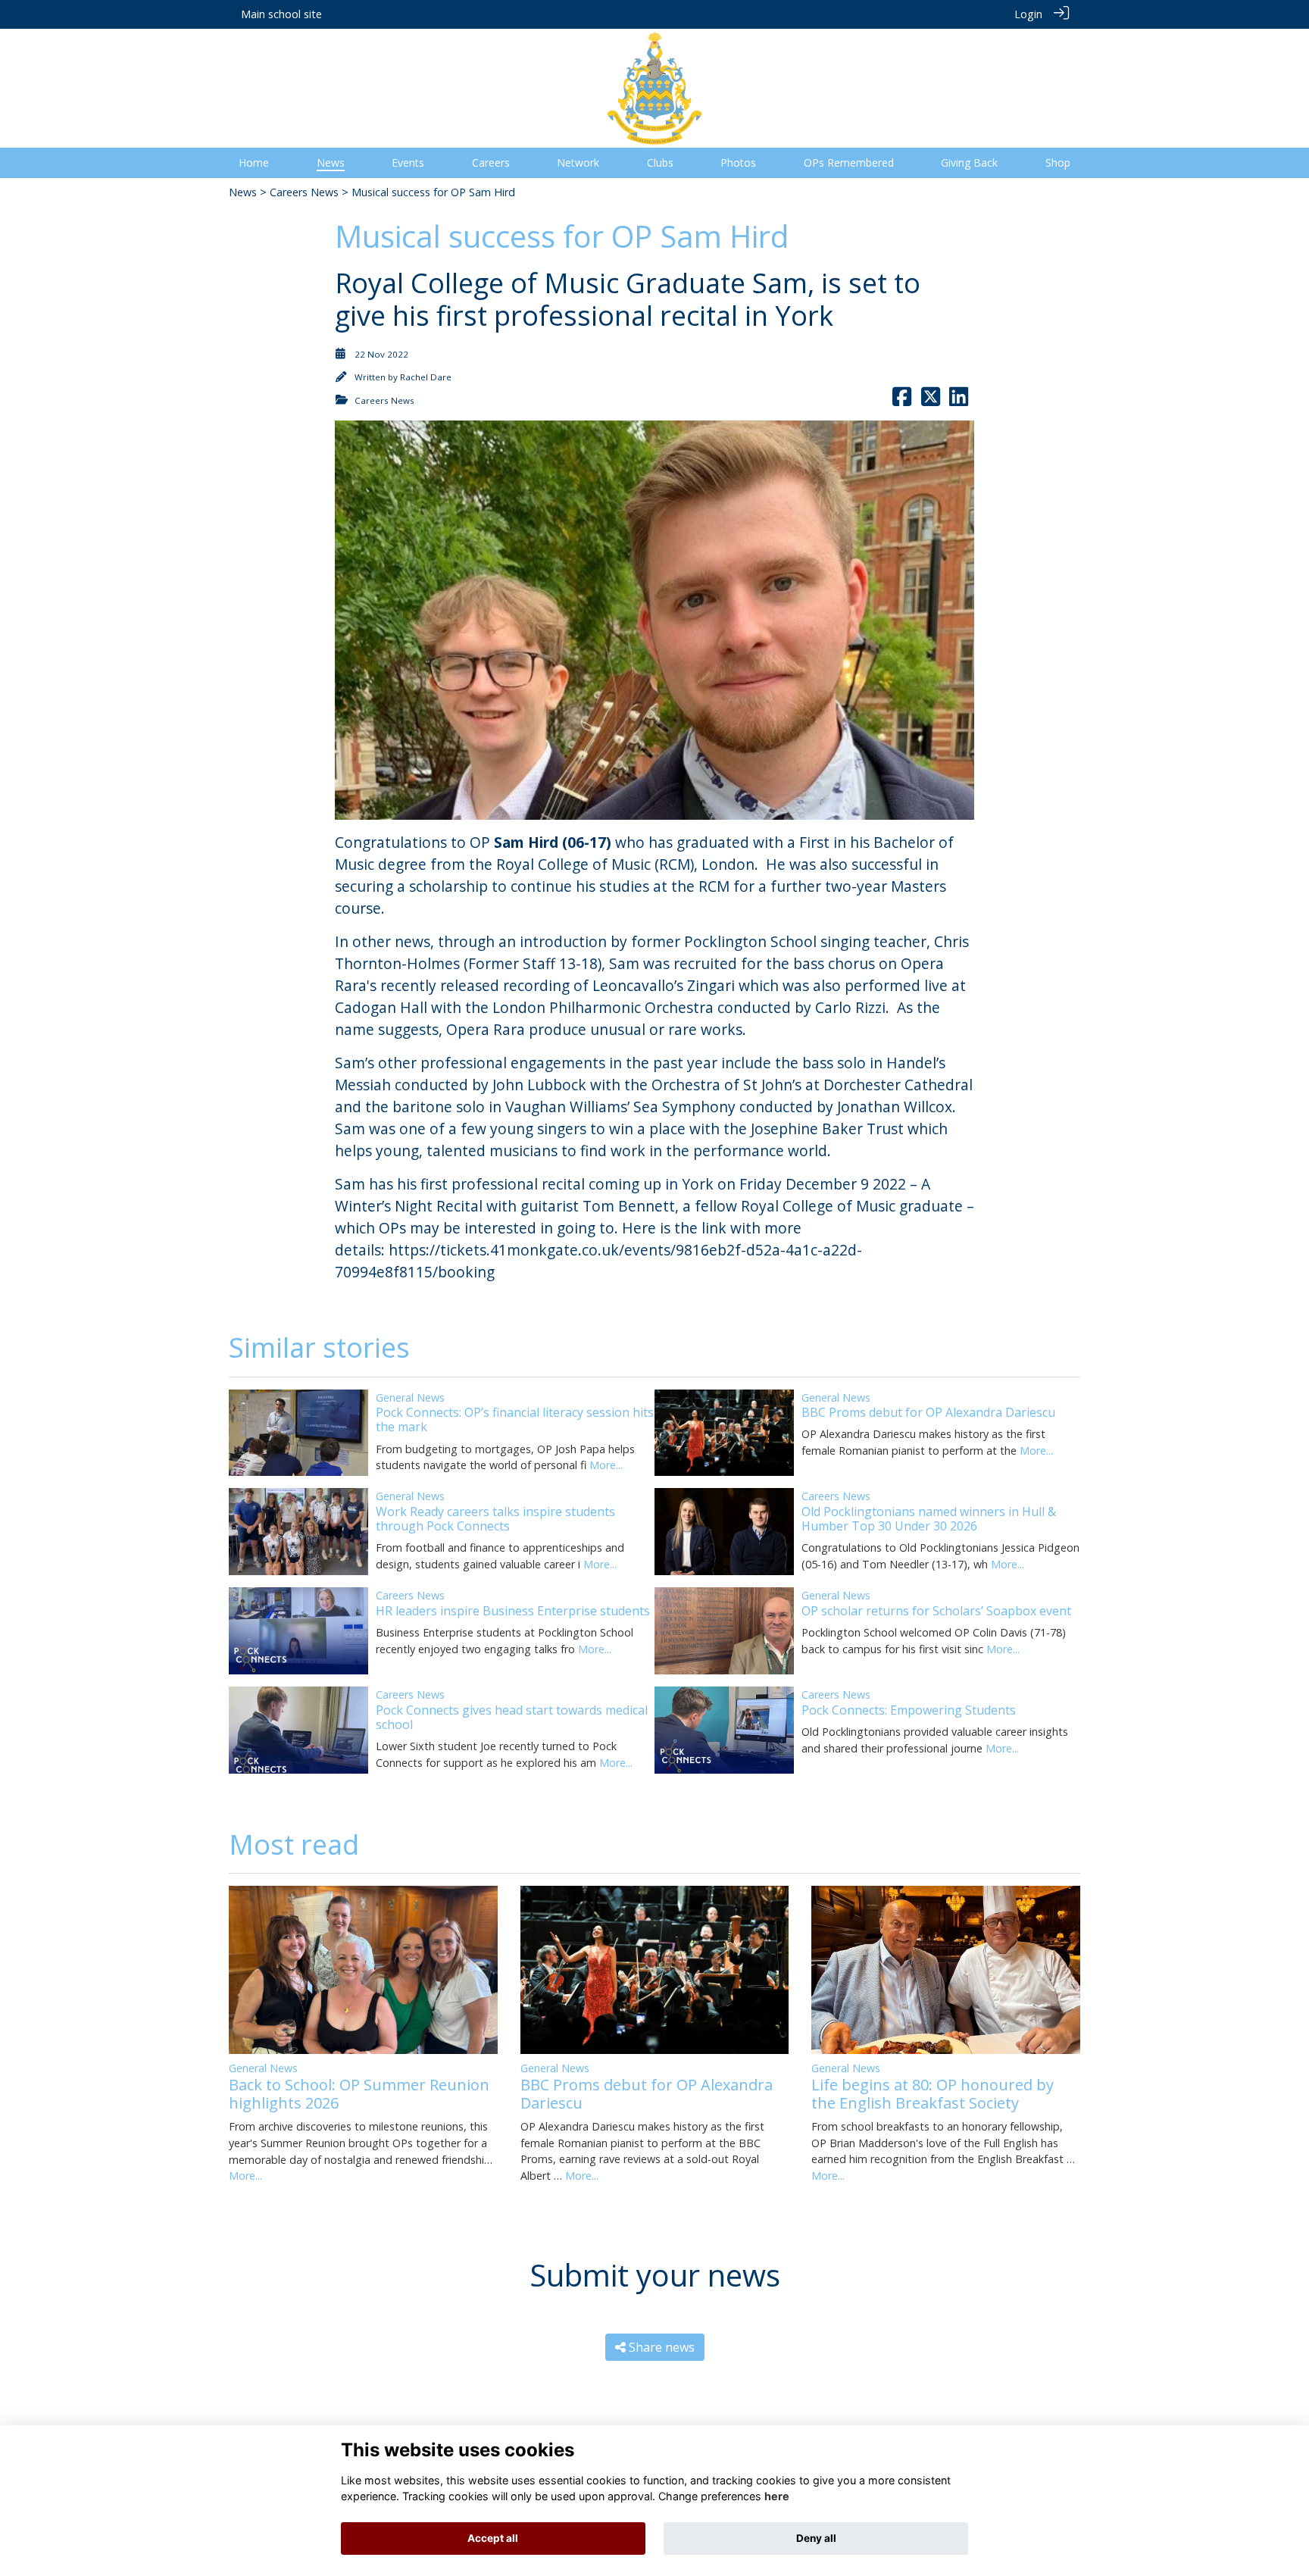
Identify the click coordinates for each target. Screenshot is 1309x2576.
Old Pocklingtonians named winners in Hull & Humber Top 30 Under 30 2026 (929, 1519)
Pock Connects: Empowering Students (909, 1710)
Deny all (816, 2538)
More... (606, 1465)
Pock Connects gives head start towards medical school (512, 1717)
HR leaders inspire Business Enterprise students (513, 1611)
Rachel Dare (426, 377)
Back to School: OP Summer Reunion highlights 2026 (359, 2094)
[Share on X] (931, 400)
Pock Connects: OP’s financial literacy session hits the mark (515, 1419)
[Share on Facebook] (902, 400)
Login (1028, 14)
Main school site (281, 14)
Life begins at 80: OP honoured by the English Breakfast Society (933, 2094)
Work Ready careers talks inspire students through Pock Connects (495, 1519)
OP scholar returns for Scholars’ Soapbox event (936, 1611)
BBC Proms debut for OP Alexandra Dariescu (928, 1412)
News (243, 192)
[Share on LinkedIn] (959, 400)
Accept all (493, 2538)
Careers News (304, 192)
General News (410, 1397)
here (777, 2496)
